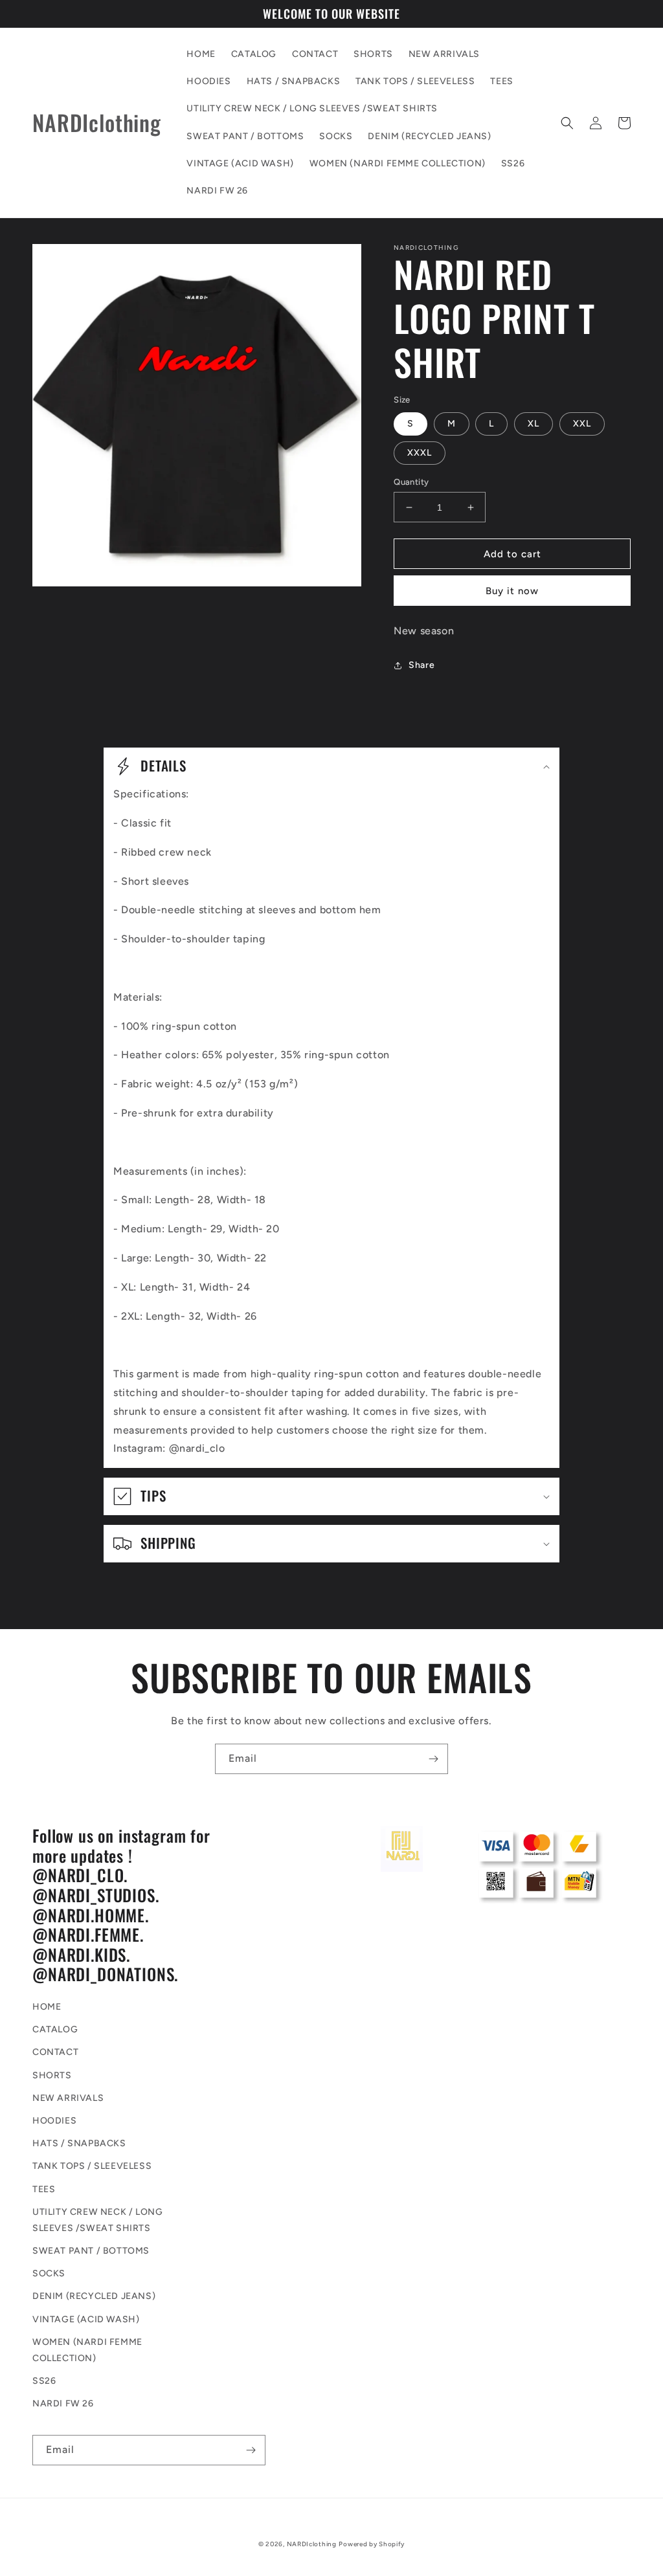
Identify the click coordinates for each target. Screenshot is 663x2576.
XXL (582, 424)
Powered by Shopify (372, 2544)
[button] (567, 123)
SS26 (44, 2381)
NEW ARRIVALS (68, 2098)
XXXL (420, 453)
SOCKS (49, 2273)
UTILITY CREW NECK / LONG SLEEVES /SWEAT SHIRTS (97, 2220)
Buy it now (512, 591)
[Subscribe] (433, 1759)
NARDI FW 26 (63, 2404)
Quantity (411, 482)
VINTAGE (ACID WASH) (86, 2319)
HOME (47, 2007)
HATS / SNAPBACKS (79, 2143)
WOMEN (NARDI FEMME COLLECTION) (87, 2350)
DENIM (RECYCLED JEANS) (94, 2296)
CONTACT (55, 2052)
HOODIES (54, 2121)
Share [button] (421, 665)
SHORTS (52, 2075)
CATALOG (55, 2029)
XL (534, 424)
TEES (44, 2189)
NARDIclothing (312, 2544)
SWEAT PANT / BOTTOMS (91, 2251)
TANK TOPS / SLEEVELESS (92, 2166)
